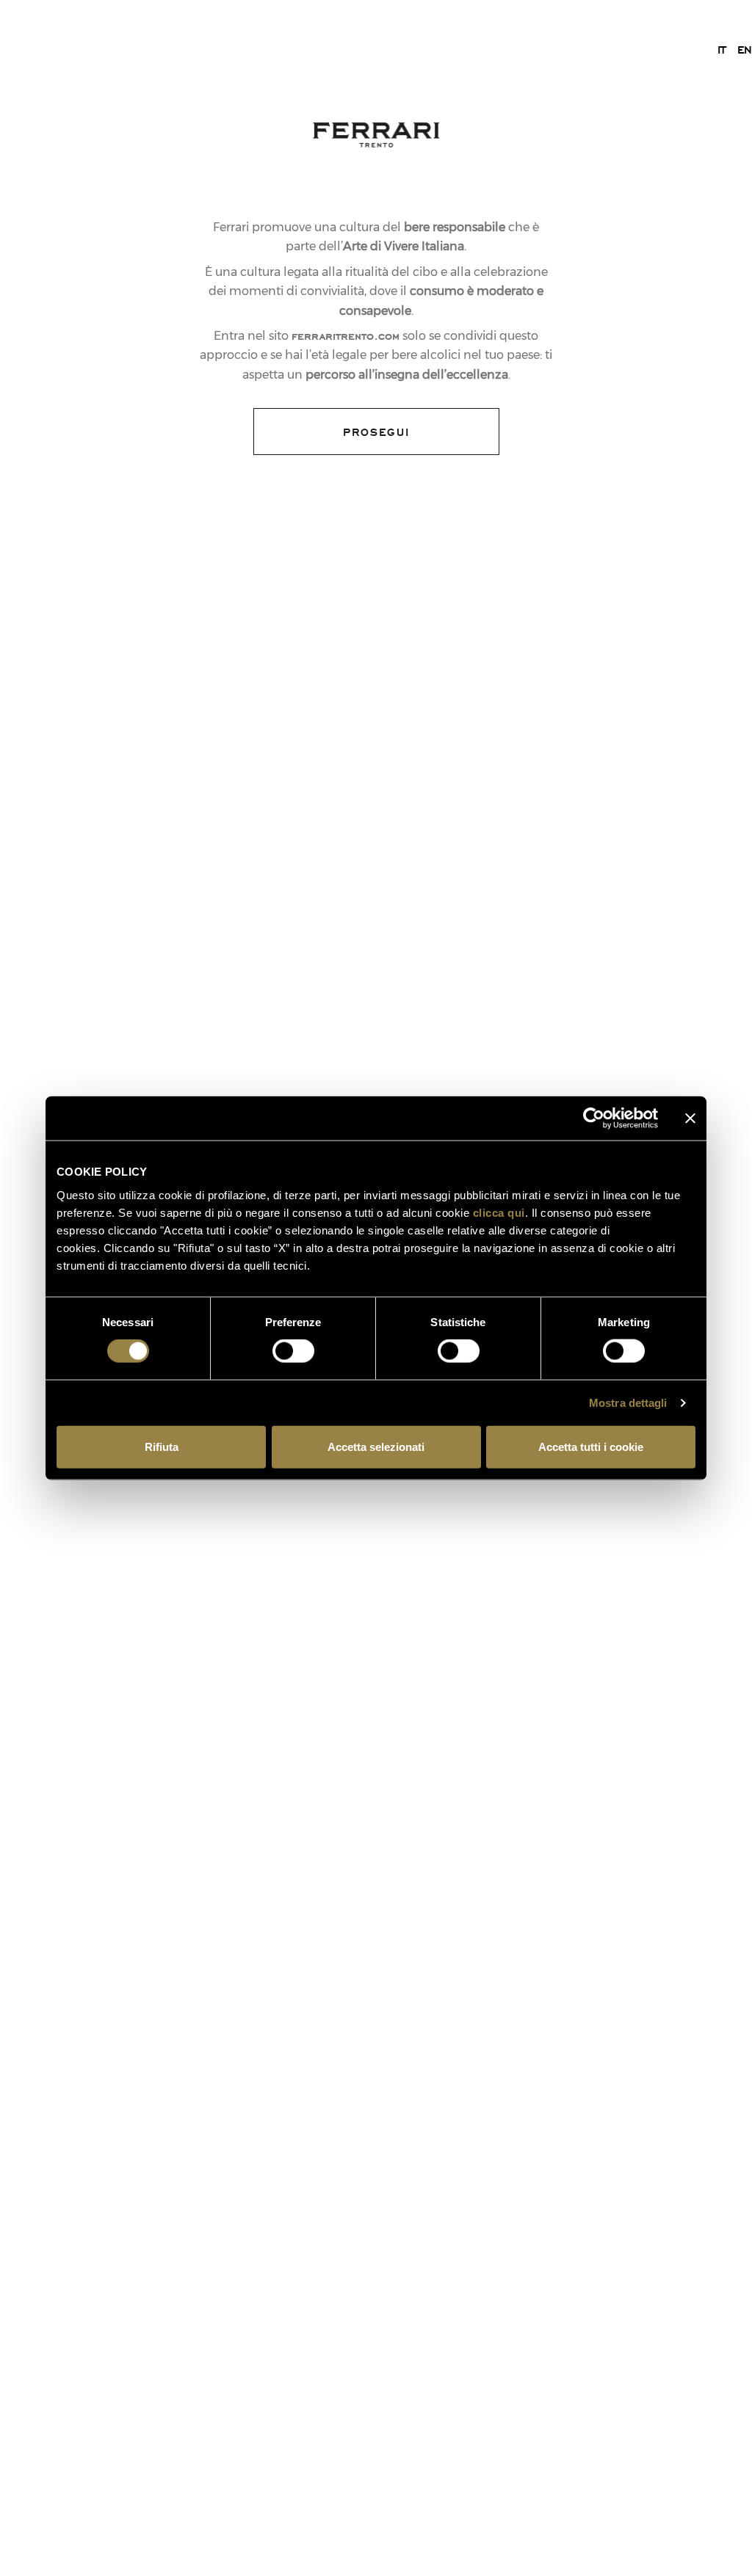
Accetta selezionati (376, 1446)
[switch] (293, 1351)
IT (722, 49)
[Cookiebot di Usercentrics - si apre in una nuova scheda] (594, 1118)
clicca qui (499, 1212)
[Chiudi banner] (690, 1118)
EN (745, 49)
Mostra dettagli (628, 1403)
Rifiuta (162, 1446)
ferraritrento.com (346, 335)
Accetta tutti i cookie (591, 1446)
